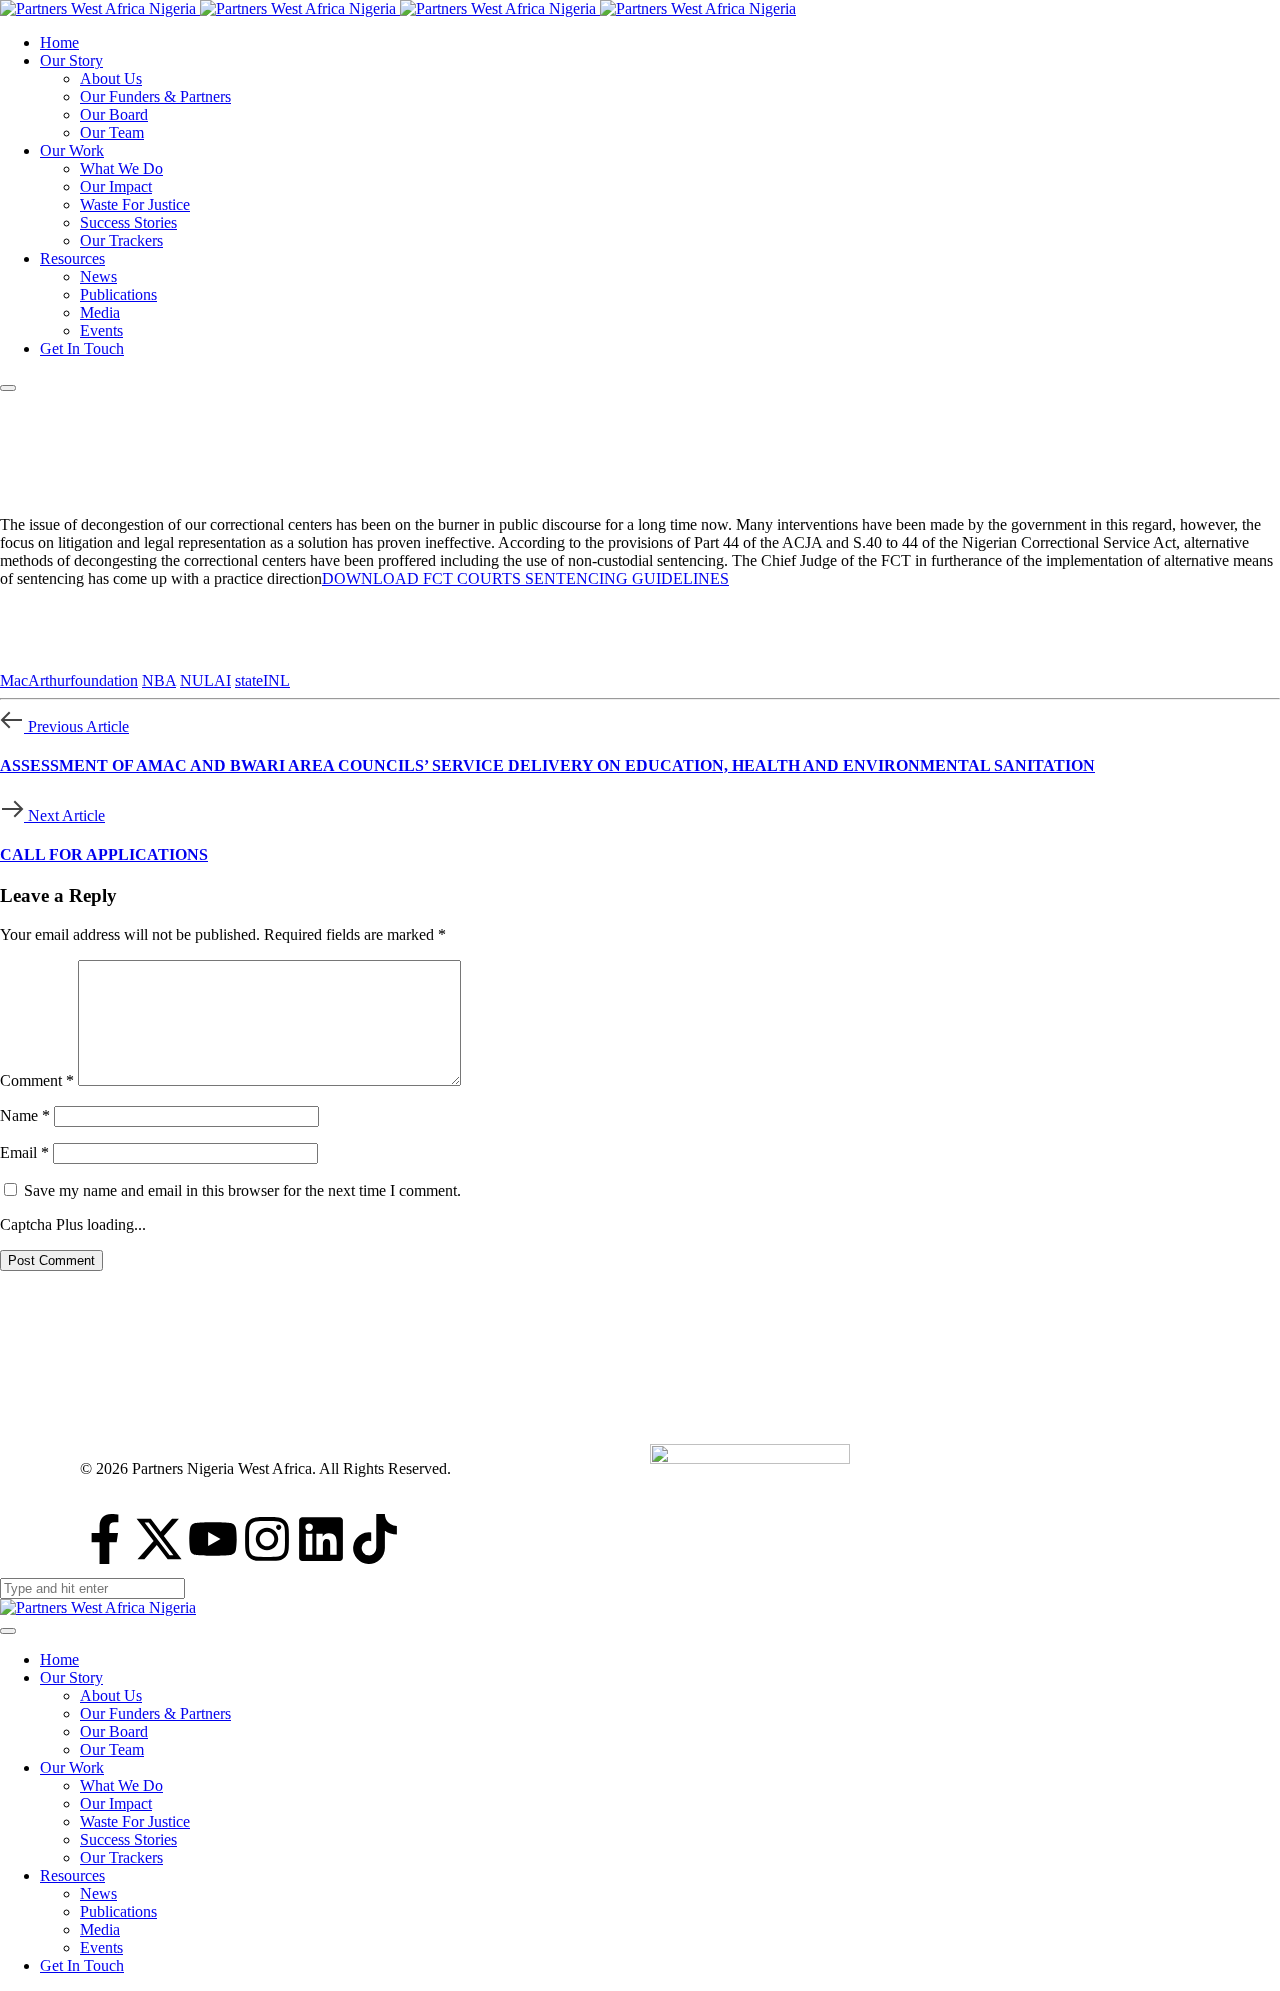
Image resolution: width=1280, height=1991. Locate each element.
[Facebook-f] (105, 1539)
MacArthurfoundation (69, 680)
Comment (37, 1080)
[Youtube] (213, 1539)
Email (24, 1152)
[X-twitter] (159, 1539)
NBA (159, 680)
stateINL (262, 680)
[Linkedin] (321, 1539)
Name (25, 1115)
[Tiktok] (375, 1539)
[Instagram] (267, 1539)
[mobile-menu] (8, 388)
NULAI (205, 680)
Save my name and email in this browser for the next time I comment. (242, 1190)
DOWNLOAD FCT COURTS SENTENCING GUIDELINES (525, 578)
